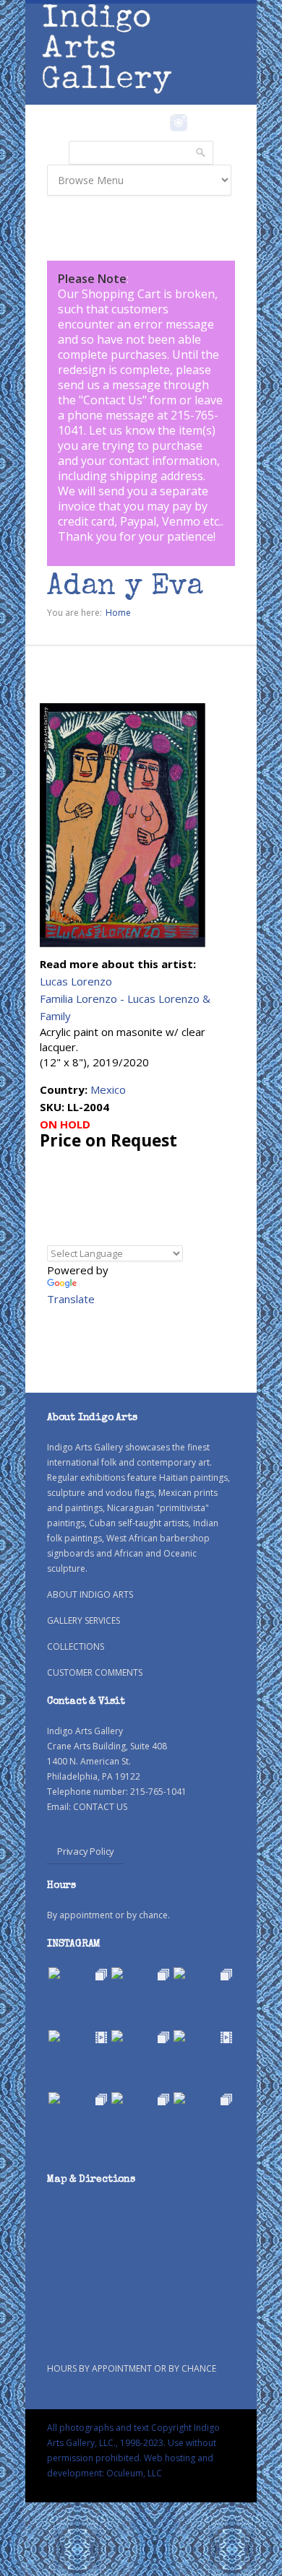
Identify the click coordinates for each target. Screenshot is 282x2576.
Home (118, 613)
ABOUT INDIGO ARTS (90, 1594)
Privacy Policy (86, 1851)
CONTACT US (100, 1807)
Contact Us (113, 400)
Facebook (159, 123)
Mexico (108, 1089)
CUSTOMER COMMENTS (95, 1672)
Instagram (178, 123)
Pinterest (201, 123)
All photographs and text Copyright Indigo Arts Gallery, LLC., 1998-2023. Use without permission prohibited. (133, 2443)
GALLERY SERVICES (84, 1620)
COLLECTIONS (76, 1646)
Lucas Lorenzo (76, 981)
